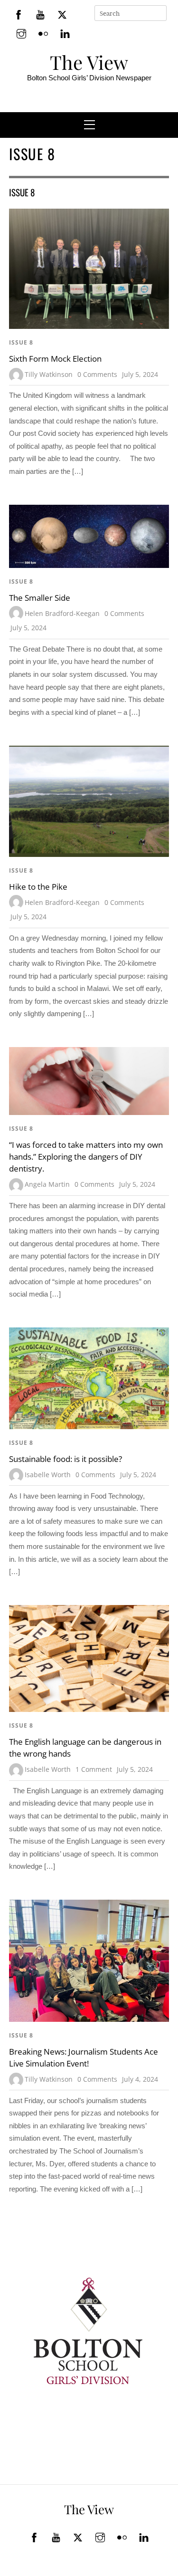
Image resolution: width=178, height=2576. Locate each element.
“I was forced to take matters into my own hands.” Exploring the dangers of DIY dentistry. (86, 1157)
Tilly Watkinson (49, 374)
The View (89, 62)
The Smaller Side (40, 598)
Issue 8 (21, 342)
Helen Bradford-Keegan (62, 613)
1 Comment (94, 1769)
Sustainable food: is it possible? (66, 1459)
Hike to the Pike (38, 887)
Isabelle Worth (48, 1475)
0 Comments (97, 374)
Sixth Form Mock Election (55, 359)
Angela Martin (47, 1184)
